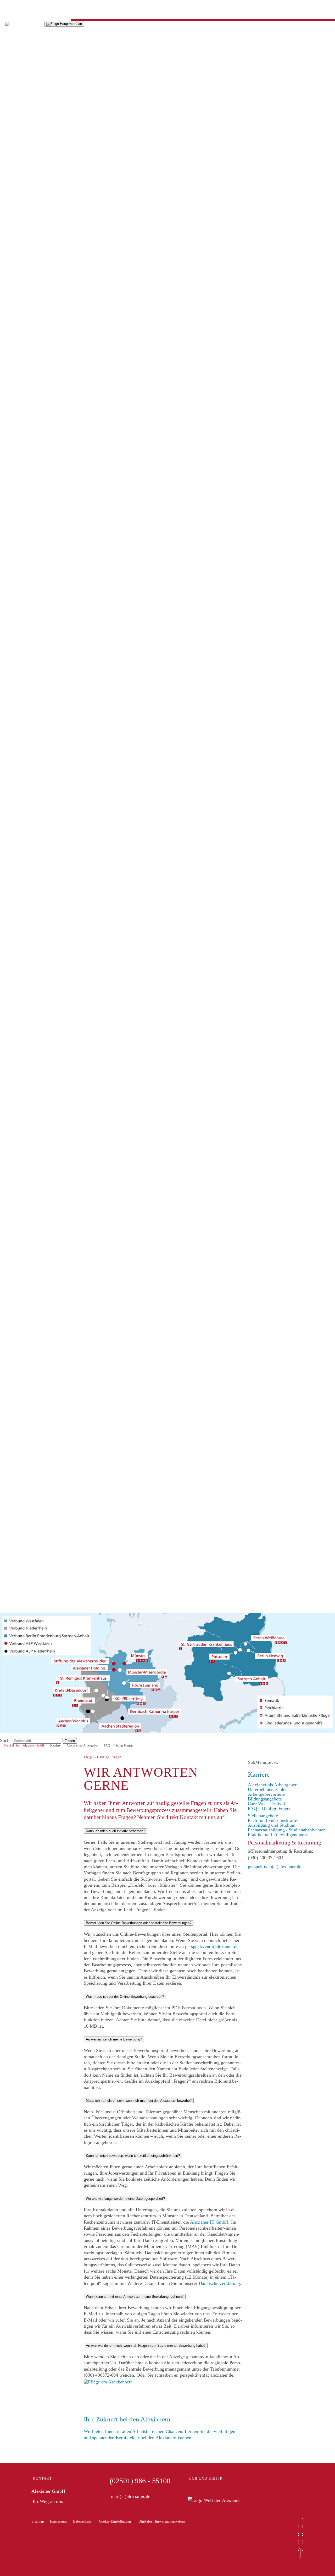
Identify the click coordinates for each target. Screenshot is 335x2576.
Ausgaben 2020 (15, 97)
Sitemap (38, 2521)
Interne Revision (16, 413)
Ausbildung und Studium (24, 913)
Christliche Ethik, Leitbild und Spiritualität (41, 361)
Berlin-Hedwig (14, 1016)
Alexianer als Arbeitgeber (24, 837)
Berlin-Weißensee (17, 1021)
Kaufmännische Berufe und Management (39, 903)
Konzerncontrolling (18, 432)
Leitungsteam (13, 648)
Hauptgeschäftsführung (22, 210)
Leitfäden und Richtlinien (24, 370)
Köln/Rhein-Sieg (16, 1035)
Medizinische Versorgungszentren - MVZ (39, 804)
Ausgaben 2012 (15, 172)
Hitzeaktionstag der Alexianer (28, 766)
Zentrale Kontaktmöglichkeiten (30, 757)
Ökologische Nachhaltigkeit (26, 743)
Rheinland (10, 1063)
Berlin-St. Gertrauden (21, 1012)
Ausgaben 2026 (15, 68)
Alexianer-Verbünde (19, 790)
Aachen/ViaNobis (17, 1007)
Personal (8, 644)
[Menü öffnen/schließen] (64, 24)
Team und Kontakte (19, 299)
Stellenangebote (15, 865)
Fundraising (11, 399)
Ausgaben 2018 (15, 144)
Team (5, 215)
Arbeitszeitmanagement (22, 663)
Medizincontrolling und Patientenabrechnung (43, 474)
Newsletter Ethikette (19, 318)
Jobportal (9, 988)
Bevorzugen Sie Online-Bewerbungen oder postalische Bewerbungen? (139, 1923)
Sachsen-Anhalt (15, 1068)
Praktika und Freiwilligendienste (31, 969)
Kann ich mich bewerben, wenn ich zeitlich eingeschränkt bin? (133, 2156)
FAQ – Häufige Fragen (22, 861)
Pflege (6, 516)
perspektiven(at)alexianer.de (212, 1946)
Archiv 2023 (12, 309)
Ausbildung (11, 922)
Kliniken (8, 535)
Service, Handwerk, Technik (27, 908)
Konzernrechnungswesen (24, 441)
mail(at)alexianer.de (131, 2496)
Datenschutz (82, 2521)
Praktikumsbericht (17, 710)
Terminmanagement (19, 686)
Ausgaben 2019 (15, 139)
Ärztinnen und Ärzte (19, 880)
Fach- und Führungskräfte (25, 870)
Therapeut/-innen (16, 889)
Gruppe (7, 196)
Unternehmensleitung (20, 205)
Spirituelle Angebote (19, 498)
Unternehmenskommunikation (29, 582)
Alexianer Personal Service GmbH (33, 634)
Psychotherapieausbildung (25, 960)
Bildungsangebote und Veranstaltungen (37, 493)
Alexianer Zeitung (17, 64)
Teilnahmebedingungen (22, 507)
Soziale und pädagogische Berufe (32, 894)
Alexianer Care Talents (22, 917)
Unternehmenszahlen (20, 842)
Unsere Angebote (16, 521)
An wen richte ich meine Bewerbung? (114, 2039)
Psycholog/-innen (16, 884)
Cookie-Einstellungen (115, 2521)
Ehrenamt (9, 979)
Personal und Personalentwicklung (33, 483)
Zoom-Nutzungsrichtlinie (24, 512)
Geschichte (10, 238)
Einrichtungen (13, 351)
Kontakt (42, 2478)
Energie (7, 752)
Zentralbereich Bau (18, 592)
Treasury (8, 573)
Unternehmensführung (21, 738)
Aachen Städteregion (20, 1002)
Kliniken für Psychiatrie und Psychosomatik (42, 799)
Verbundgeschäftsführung (24, 219)
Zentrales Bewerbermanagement (31, 667)
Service (7, 191)
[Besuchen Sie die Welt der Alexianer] (214, 2500)
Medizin (8, 450)
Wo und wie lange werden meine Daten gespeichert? (125, 2199)
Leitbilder (9, 257)
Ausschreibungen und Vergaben (30, 182)
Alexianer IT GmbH (19, 611)
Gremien (8, 224)
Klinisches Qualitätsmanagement (31, 460)
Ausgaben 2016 (15, 153)
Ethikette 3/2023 (16, 323)
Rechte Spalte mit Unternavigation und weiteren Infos (51, 12)
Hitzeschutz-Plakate (19, 771)
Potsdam (8, 1054)
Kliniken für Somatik (20, 795)
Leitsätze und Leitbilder (23, 248)
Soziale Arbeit (13, 946)
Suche (6, 993)
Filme (5, 59)
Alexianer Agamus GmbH (25, 606)
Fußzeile (8, 17)
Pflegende (9, 875)
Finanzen (9, 714)
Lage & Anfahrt (15, 630)
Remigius (9, 1059)
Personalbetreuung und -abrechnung (34, 658)
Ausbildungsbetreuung (21, 691)
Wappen (8, 262)
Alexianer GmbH (16, 1073)
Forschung (10, 823)
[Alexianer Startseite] (22, 23)
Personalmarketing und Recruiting (32, 681)
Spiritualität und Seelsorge (25, 266)
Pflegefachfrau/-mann (21, 927)
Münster (8, 1045)
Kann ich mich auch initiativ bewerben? (115, 1831)
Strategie (8, 332)
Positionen (10, 290)
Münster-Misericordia (21, 1049)
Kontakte (9, 724)
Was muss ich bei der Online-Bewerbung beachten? (125, 1997)
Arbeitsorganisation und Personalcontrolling (42, 672)
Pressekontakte (14, 186)
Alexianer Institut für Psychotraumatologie (41, 818)
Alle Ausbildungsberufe (23, 931)
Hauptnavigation (16, 7)
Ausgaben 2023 (15, 83)
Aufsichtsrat (12, 233)
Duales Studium (15, 936)
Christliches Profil (17, 243)
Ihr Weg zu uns (48, 2501)
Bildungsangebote (17, 851)
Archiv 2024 (12, 314)
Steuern (7, 554)
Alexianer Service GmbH (24, 639)
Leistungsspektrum (18, 653)
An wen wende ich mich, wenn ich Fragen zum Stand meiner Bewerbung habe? (146, 2346)
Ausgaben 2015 (15, 158)
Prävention (10, 719)
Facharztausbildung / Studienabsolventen (39, 955)
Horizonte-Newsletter (20, 106)
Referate (8, 337)
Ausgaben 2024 (15, 78)
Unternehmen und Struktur (25, 200)
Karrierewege (13, 705)
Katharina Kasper (17, 1026)
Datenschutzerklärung (219, 2283)
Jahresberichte (13, 50)
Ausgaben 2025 (15, 73)
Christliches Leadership (22, 271)
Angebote (9, 295)
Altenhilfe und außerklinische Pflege (35, 342)
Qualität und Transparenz (24, 776)
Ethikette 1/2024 (16, 328)
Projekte (8, 408)
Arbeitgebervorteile (18, 847)
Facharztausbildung (18, 964)
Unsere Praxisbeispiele (22, 762)
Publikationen (13, 101)
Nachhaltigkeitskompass (23, 54)
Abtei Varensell (15, 281)
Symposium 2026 (17, 304)
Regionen (9, 997)
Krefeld (7, 1040)
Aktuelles (9, 31)
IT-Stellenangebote (18, 625)
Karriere (8, 696)
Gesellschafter (13, 229)
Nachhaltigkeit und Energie (26, 729)
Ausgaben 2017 (15, 149)
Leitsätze (9, 252)
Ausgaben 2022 (15, 87)
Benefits (8, 700)
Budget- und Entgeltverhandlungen (33, 356)
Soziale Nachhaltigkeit (21, 747)
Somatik (8, 469)
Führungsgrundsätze (19, 276)
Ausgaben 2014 (15, 163)
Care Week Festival (19, 856)
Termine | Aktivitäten (20, 733)
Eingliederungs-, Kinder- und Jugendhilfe (40, 384)
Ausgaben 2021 (15, 92)
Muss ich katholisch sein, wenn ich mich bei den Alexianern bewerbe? (139, 2101)
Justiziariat (10, 422)
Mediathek (10, 45)
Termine (8, 40)
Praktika (8, 974)
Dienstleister (12, 601)
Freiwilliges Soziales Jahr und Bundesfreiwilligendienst (53, 983)
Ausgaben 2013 (15, 167)
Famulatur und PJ (17, 950)
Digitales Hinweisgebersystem (29, 781)
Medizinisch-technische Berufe (29, 898)
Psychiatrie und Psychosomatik (30, 465)
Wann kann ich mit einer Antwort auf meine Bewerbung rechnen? (135, 2297)
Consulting (10, 375)
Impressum (58, 2521)
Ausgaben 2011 (15, 177)
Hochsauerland (14, 1030)
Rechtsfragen (12, 677)
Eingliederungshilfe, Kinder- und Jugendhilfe (43, 809)
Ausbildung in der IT (20, 620)
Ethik (5, 285)
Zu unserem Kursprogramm (26, 502)
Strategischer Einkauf (20, 564)
